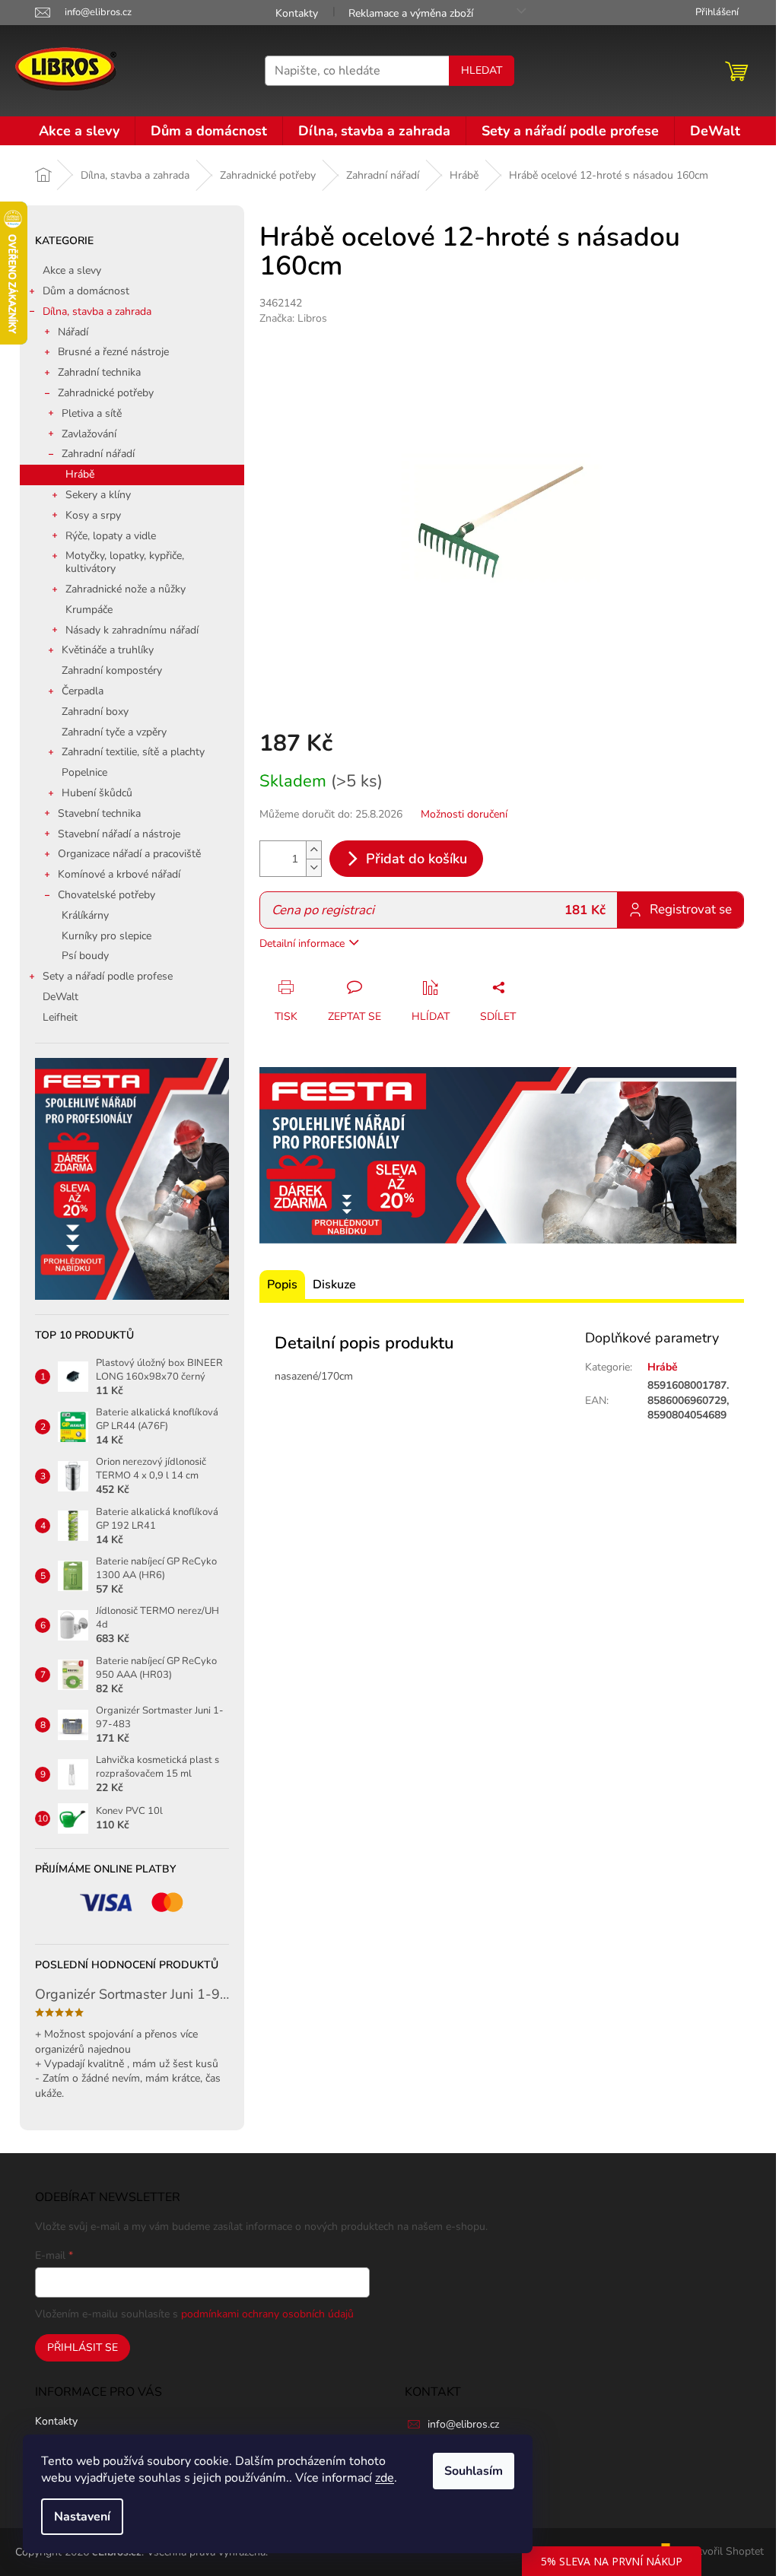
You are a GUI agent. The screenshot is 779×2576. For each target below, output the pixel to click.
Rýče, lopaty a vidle (111, 536)
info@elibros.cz (463, 2424)
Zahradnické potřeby (106, 393)
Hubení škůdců (97, 793)
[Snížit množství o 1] (313, 867)
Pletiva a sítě (92, 413)
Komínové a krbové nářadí (119, 874)
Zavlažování (89, 434)
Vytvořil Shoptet (725, 2551)
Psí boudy (85, 956)
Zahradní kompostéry (112, 670)
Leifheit (60, 1017)
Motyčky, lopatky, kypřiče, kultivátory (125, 562)
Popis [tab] (282, 1285)
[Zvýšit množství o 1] (313, 850)
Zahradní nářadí (98, 454)
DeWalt (60, 997)
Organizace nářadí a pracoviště (129, 854)
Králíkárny (85, 915)
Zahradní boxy (95, 711)
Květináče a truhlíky (108, 650)
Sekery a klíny (98, 495)
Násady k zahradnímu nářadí (132, 630)
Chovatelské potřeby (107, 895)
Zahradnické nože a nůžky (126, 589)
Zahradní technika (99, 372)
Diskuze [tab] (334, 1285)
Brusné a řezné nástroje (113, 352)
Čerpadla (83, 691)
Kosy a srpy (93, 515)
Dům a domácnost (86, 291)
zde (385, 2478)
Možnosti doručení (464, 814)
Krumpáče (89, 610)
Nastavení (82, 2517)
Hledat (482, 70)
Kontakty (297, 13)
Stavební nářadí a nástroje (119, 834)
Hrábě (80, 474)
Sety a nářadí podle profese (108, 976)
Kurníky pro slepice (107, 936)
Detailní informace (302, 943)
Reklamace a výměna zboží (411, 13)
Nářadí (73, 332)
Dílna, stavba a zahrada (97, 311)
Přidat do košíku (417, 859)
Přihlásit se (83, 2347)
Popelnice (84, 772)
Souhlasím (474, 2471)
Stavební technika (99, 813)
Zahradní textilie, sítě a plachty (133, 752)
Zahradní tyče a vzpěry (114, 732)
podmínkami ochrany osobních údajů (267, 2314)
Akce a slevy (72, 270)
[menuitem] (79, 131)
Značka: (293, 318)
